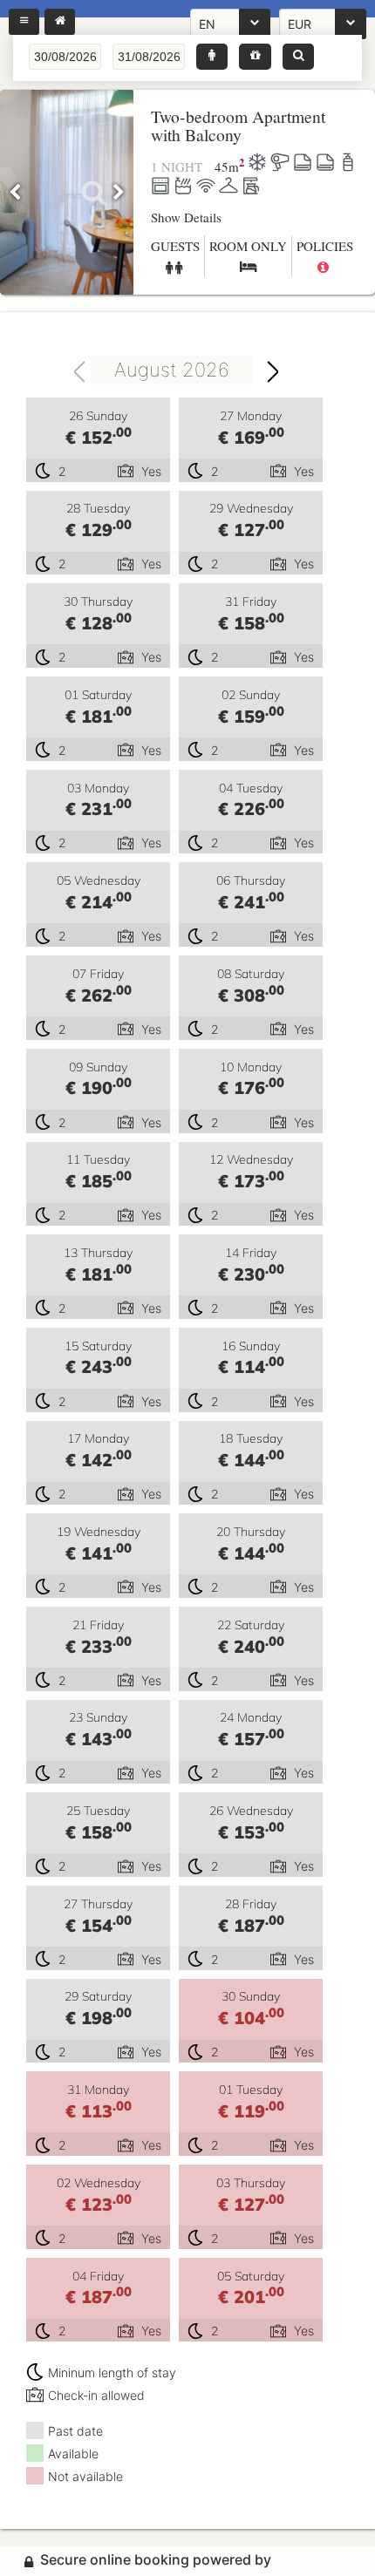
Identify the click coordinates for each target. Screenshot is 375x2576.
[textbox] (65, 57)
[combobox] (169, 370)
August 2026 (172, 370)
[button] (212, 57)
